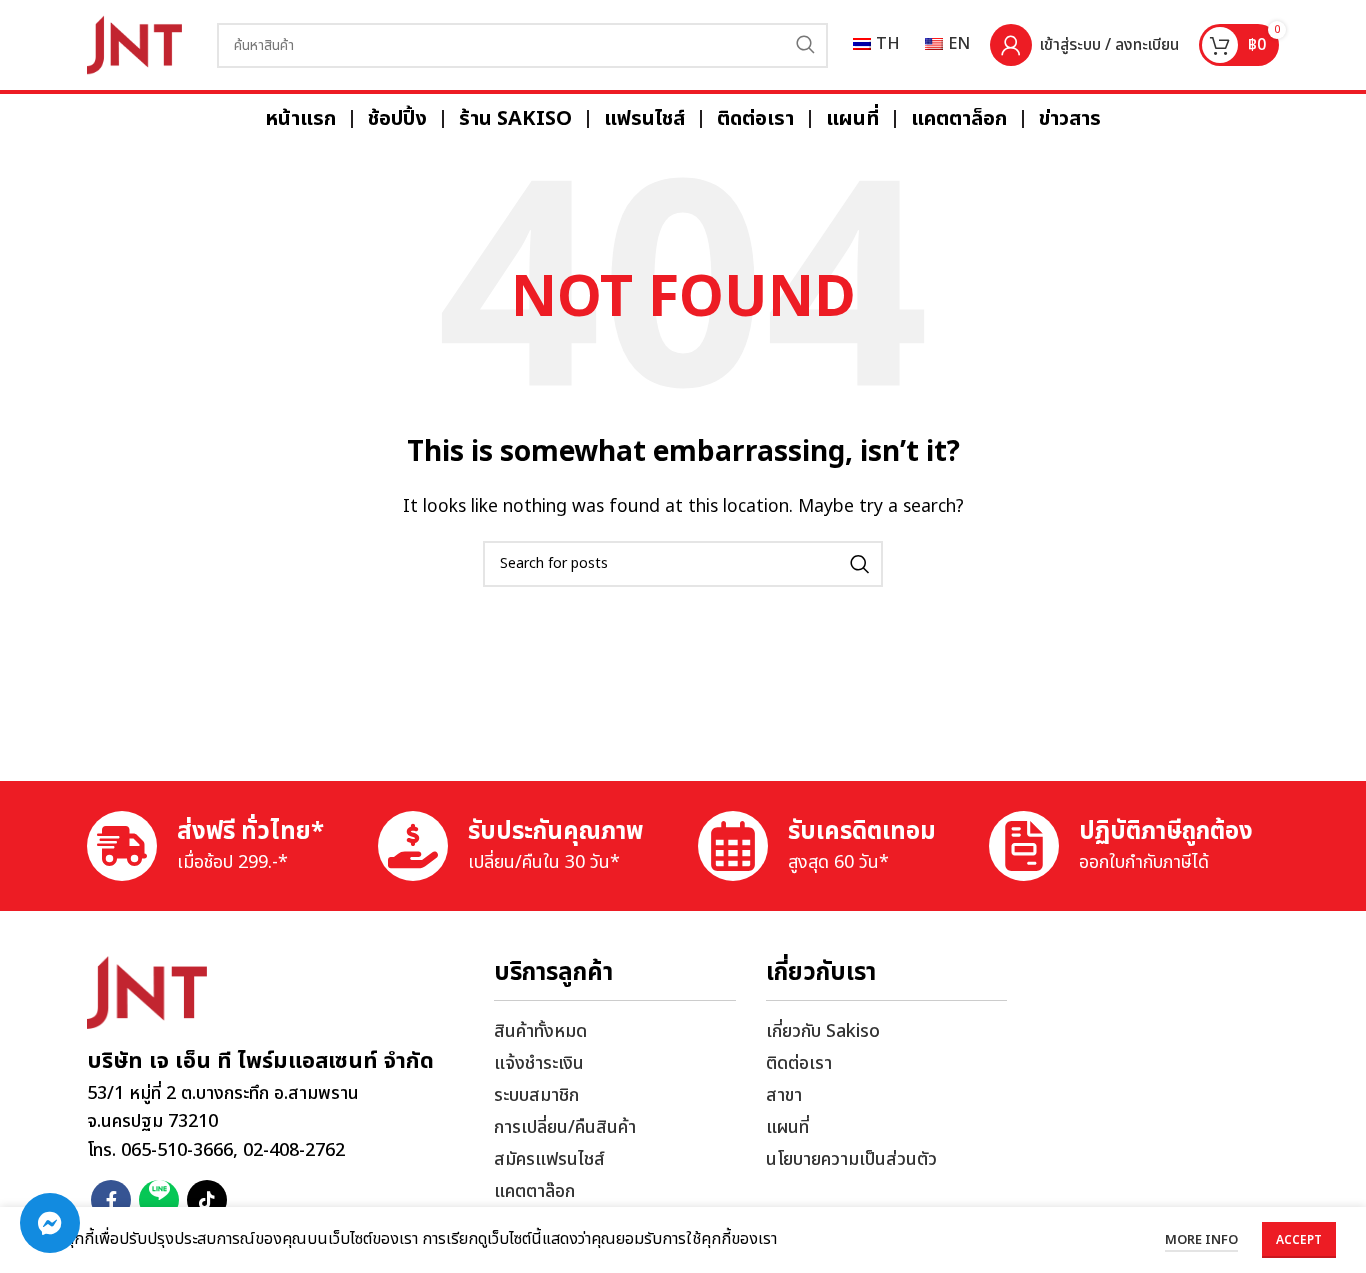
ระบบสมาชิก (536, 1095)
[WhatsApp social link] (159, 1200)
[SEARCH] (805, 45)
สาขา (784, 1095)
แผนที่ (787, 1127)
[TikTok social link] (207, 1200)
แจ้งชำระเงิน (539, 1063)
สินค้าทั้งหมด (540, 1031)
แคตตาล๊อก (534, 1191)
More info (1201, 1240)
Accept (1299, 1240)
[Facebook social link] (111, 1200)
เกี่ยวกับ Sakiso (823, 1031)
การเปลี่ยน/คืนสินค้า (565, 1127)
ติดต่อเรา (799, 1063)
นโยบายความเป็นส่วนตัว (851, 1159)
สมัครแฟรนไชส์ (549, 1159)
